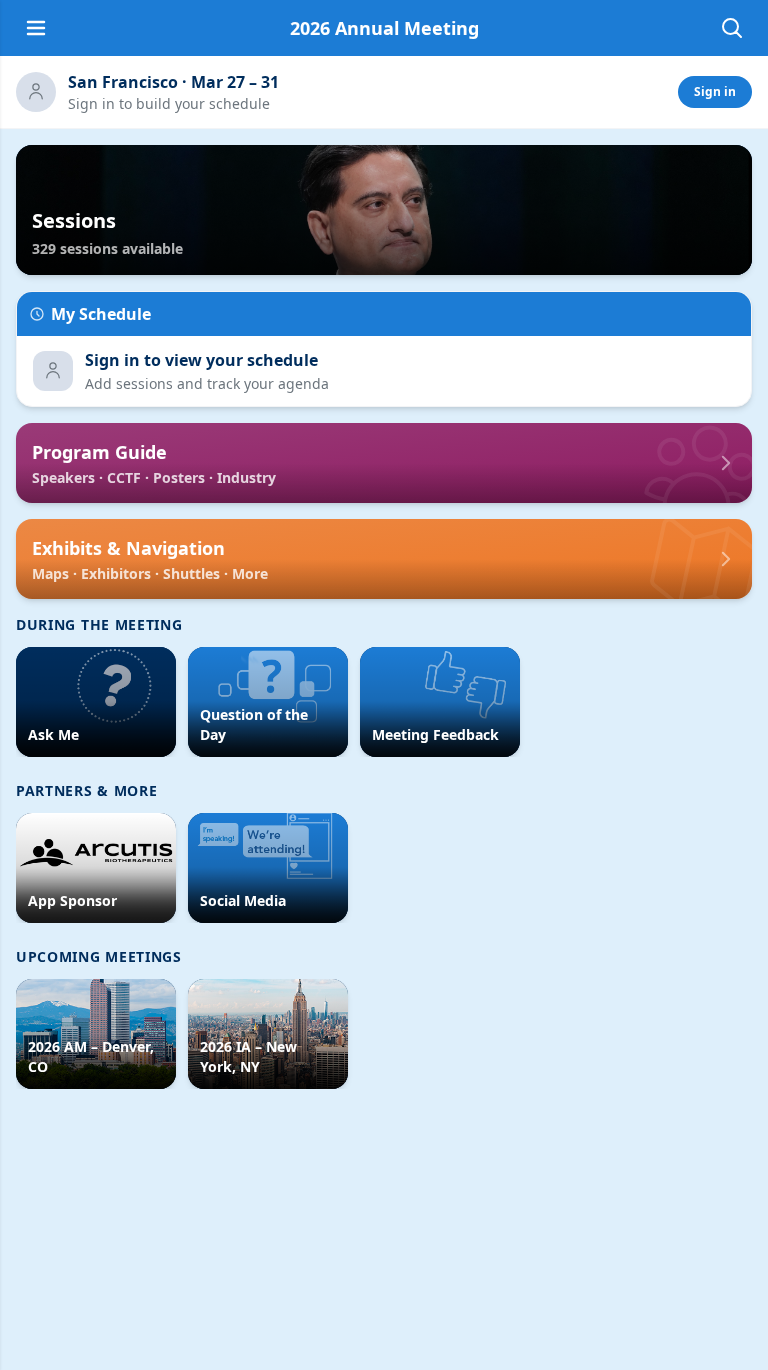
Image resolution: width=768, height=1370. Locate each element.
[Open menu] (36, 28)
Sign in (715, 91)
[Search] (732, 28)
